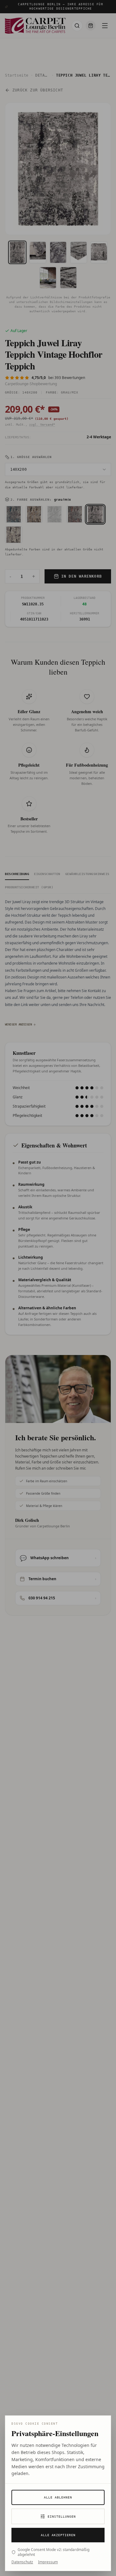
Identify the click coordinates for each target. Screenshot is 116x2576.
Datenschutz (22, 2562)
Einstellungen (62, 2517)
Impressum (48, 2562)
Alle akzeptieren (58, 2535)
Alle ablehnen (58, 2497)
